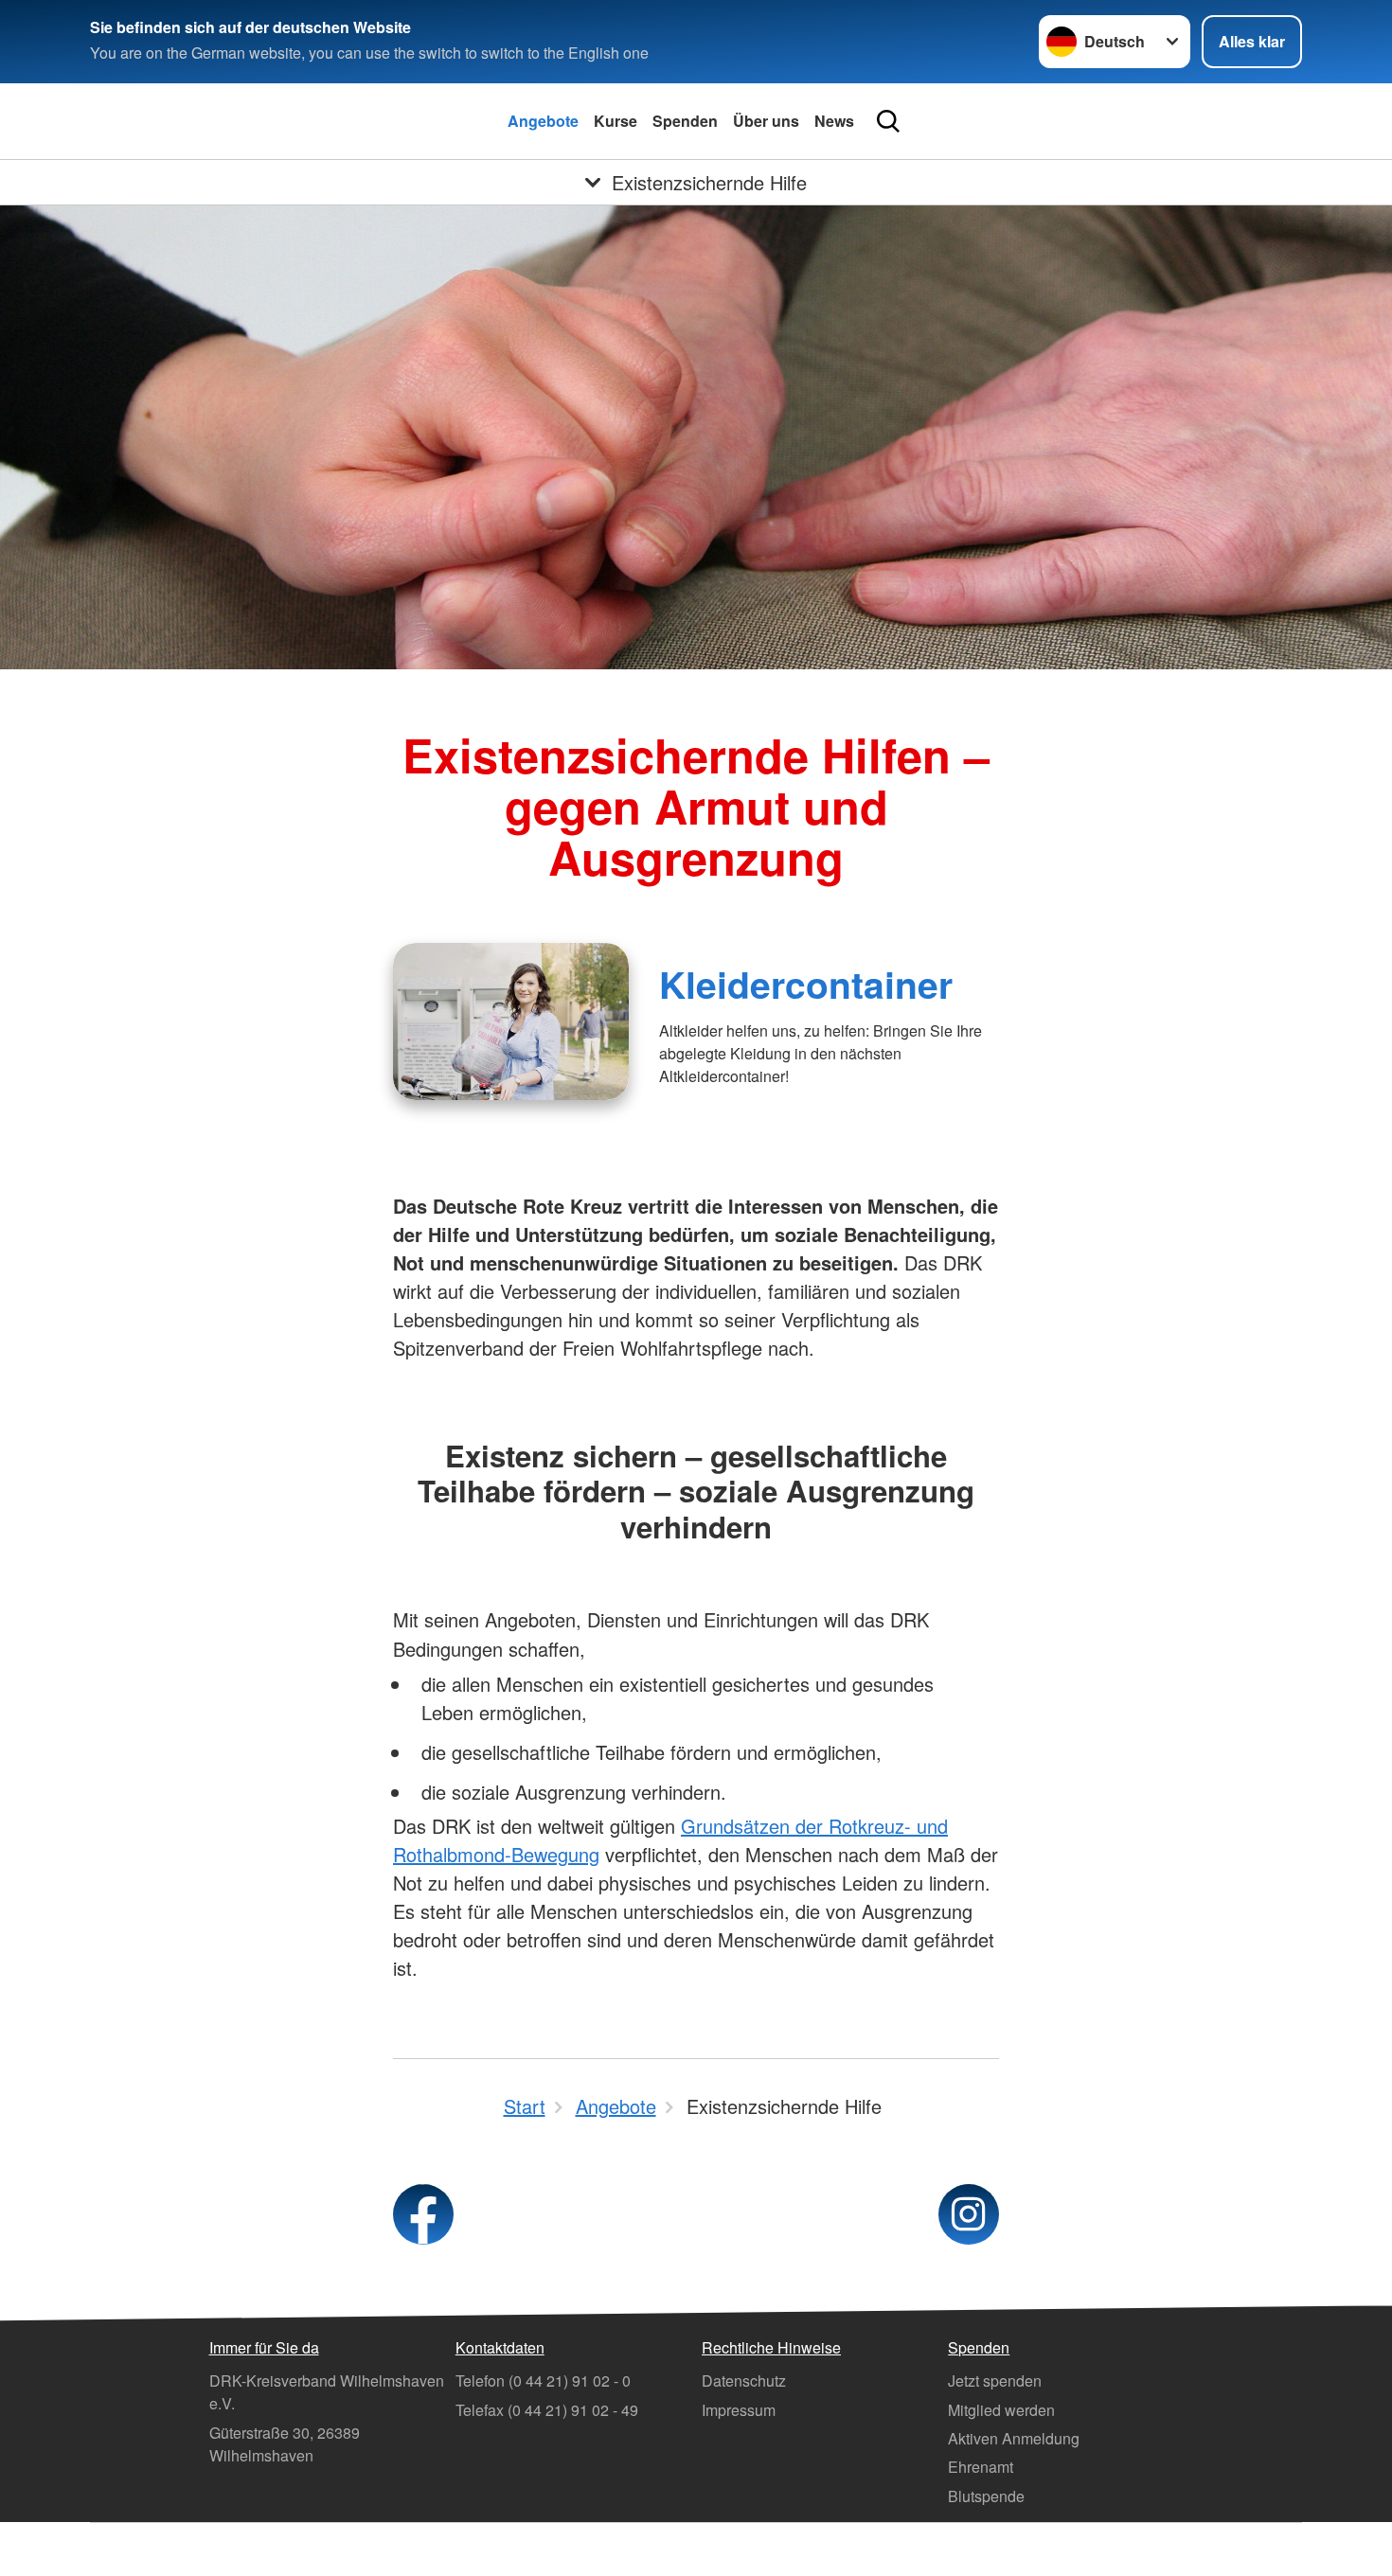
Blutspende (986, 2496)
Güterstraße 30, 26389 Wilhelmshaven (285, 2444)
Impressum (739, 2410)
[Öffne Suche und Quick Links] (888, 121)
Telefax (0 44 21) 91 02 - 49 (547, 2410)
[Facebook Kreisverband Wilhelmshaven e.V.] (423, 2214)
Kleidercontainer (806, 984)
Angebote (543, 121)
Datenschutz (744, 2381)
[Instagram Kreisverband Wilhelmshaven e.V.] (969, 2214)
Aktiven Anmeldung (1014, 2438)
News (834, 121)
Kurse (616, 121)
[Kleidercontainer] (511, 1022)
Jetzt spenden (995, 2381)
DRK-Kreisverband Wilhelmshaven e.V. (327, 2392)
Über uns (766, 121)
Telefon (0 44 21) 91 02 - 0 (543, 2381)
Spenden (685, 121)
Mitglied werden (1001, 2410)
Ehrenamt (981, 2467)
